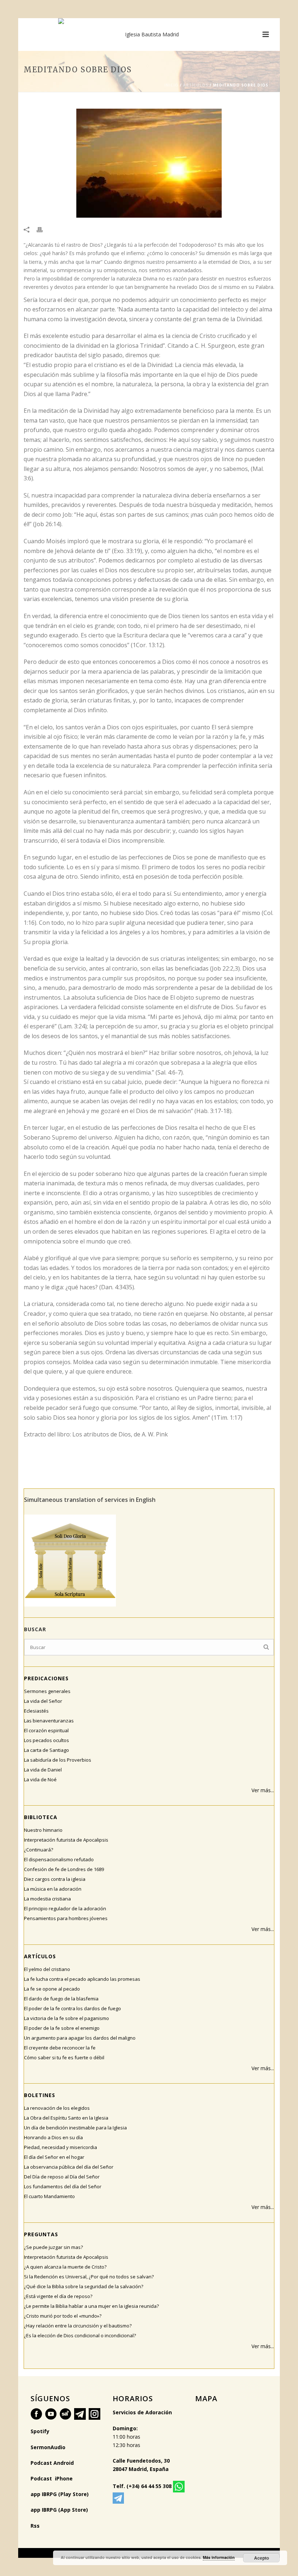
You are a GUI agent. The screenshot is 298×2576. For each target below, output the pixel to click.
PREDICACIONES (46, 1678)
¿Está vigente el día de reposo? (58, 2296)
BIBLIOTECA (41, 1817)
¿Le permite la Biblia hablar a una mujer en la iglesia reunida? (91, 2306)
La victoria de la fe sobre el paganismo (67, 2018)
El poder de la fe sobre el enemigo (62, 2028)
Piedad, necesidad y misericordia (61, 2147)
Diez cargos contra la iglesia (55, 1879)
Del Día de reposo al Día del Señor (62, 2177)
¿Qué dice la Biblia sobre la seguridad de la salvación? (84, 2286)
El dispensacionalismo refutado (59, 1859)
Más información (219, 2557)
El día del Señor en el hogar (54, 2157)
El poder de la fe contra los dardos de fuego (73, 2008)
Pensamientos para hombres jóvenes (66, 1918)
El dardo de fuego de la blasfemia (61, 1999)
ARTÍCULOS (196, 85)
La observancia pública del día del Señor (69, 2167)
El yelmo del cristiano (47, 1969)
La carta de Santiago (47, 1750)
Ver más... (263, 1790)
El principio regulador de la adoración (65, 1908)
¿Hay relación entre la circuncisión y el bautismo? (78, 2326)
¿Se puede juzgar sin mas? (53, 2247)
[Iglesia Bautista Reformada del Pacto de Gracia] (149, 35)
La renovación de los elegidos (57, 2108)
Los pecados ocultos (47, 1740)
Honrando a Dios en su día (53, 2137)
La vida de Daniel (43, 1770)
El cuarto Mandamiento (49, 2196)
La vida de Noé (40, 1779)
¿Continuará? (39, 1850)
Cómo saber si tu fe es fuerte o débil (64, 2057)
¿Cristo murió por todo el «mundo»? (63, 2316)
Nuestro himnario (43, 1830)
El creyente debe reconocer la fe (60, 2048)
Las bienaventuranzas (49, 1721)
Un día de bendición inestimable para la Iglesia (75, 2128)
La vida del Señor (43, 1701)
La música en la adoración (53, 1889)
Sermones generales (47, 1691)
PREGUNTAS (41, 2234)
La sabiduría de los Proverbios (58, 1760)
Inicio (171, 85)
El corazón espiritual (46, 1730)
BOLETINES (40, 2095)
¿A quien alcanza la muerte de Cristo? (65, 2267)
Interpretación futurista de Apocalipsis (66, 1840)
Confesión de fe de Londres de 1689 (64, 1869)
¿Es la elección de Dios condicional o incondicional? (80, 2335)
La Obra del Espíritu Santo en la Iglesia (66, 2118)
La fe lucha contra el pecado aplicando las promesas (82, 1979)
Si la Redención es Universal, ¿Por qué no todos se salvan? (89, 2277)
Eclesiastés (36, 1711)
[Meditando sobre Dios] (149, 163)
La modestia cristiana (47, 1899)
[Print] (43, 229)
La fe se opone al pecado (52, 1989)
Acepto (261, 2558)
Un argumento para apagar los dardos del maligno (80, 2038)
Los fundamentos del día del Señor (63, 2186)
